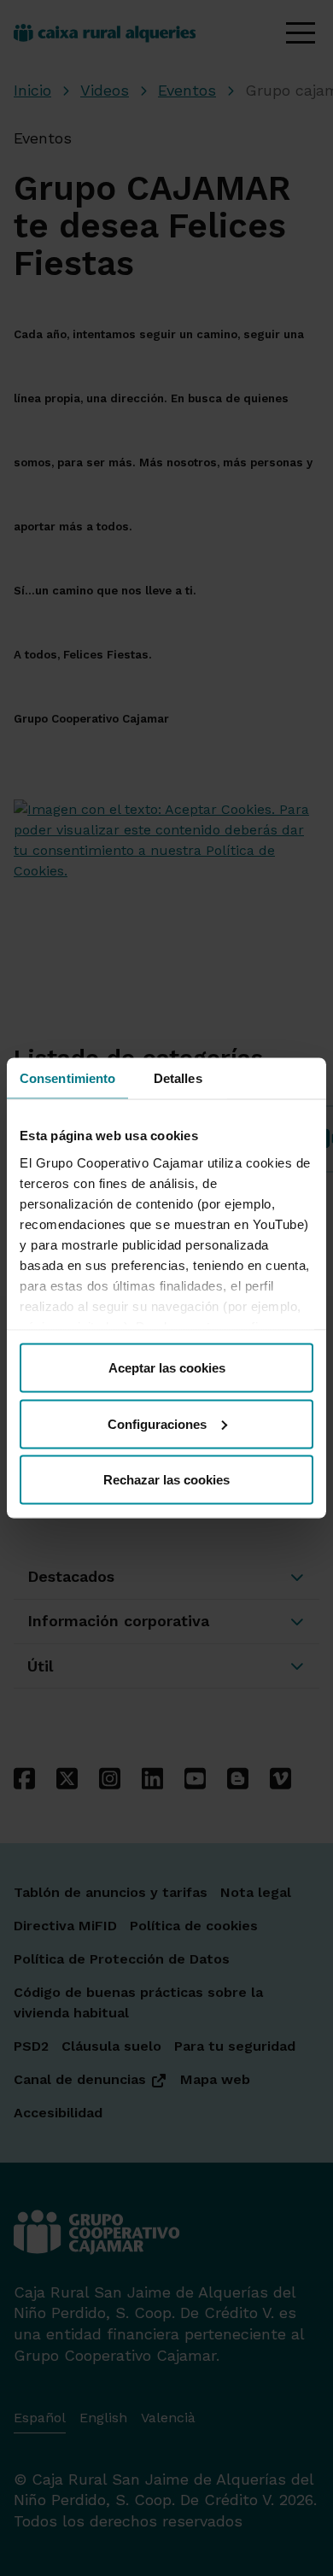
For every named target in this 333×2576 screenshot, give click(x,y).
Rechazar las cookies (166, 1480)
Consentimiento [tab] (67, 1078)
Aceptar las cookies (167, 1368)
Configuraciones (157, 1423)
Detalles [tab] (178, 1078)
